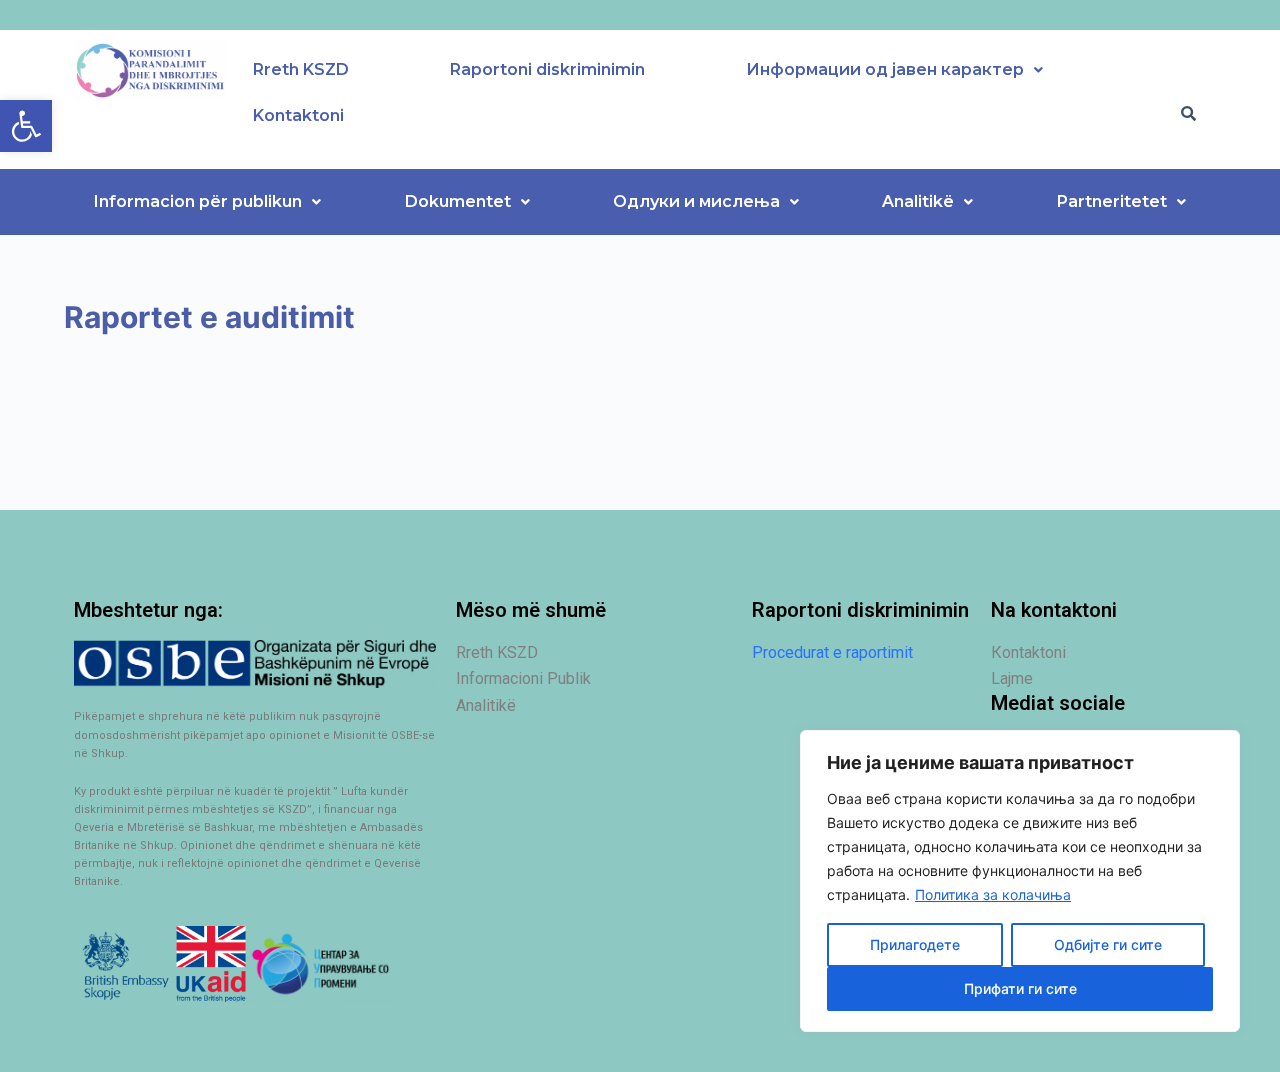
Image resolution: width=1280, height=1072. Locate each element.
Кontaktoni (1028, 652)
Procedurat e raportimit (832, 652)
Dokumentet (458, 201)
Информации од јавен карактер (885, 69)
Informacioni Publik (523, 678)
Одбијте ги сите (1108, 944)
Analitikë (918, 201)
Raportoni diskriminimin (547, 69)
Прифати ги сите (1020, 988)
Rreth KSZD (301, 69)
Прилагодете (915, 944)
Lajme (1012, 678)
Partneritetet (1112, 201)
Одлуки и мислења (696, 201)
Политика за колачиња (993, 894)
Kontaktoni (298, 115)
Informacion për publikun (198, 201)
